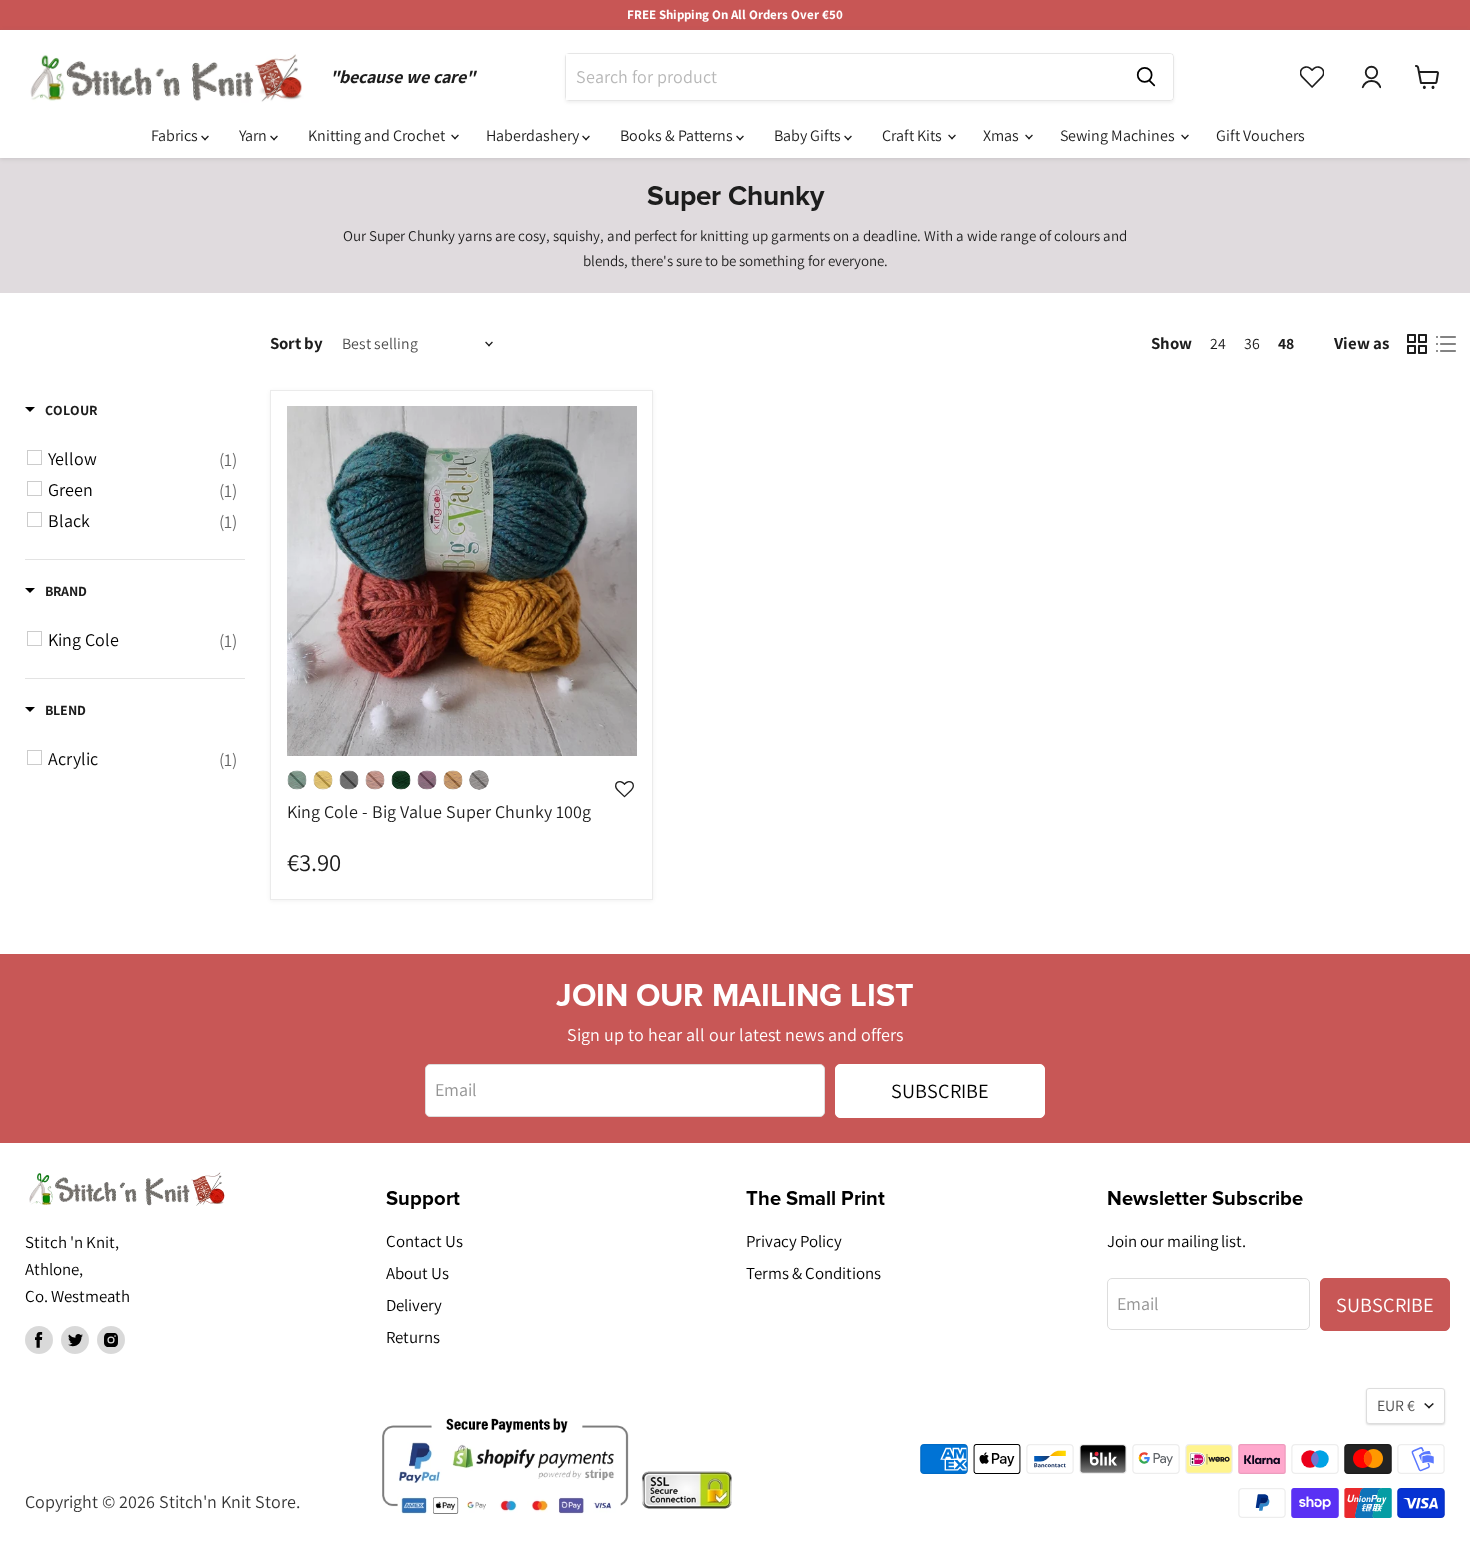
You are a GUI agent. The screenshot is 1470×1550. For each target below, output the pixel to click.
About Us (417, 1273)
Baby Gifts (809, 135)
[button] (624, 824)
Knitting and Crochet (378, 135)
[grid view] (1416, 343)
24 (1218, 343)
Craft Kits (913, 135)
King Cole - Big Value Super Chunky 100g (439, 811)
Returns (413, 1337)
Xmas (1002, 135)
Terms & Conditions (813, 1273)
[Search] (1146, 77)
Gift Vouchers (1260, 135)
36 (1252, 343)
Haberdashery (534, 135)
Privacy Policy (794, 1241)
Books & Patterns (678, 135)
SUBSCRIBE (940, 1090)
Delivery (414, 1305)
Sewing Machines (1119, 135)
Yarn (254, 135)
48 (1286, 343)
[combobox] (842, 77)
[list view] (1445, 343)
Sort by (296, 343)
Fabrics (176, 135)
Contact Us (424, 1241)
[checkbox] (126, 459)
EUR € (1396, 1405)
